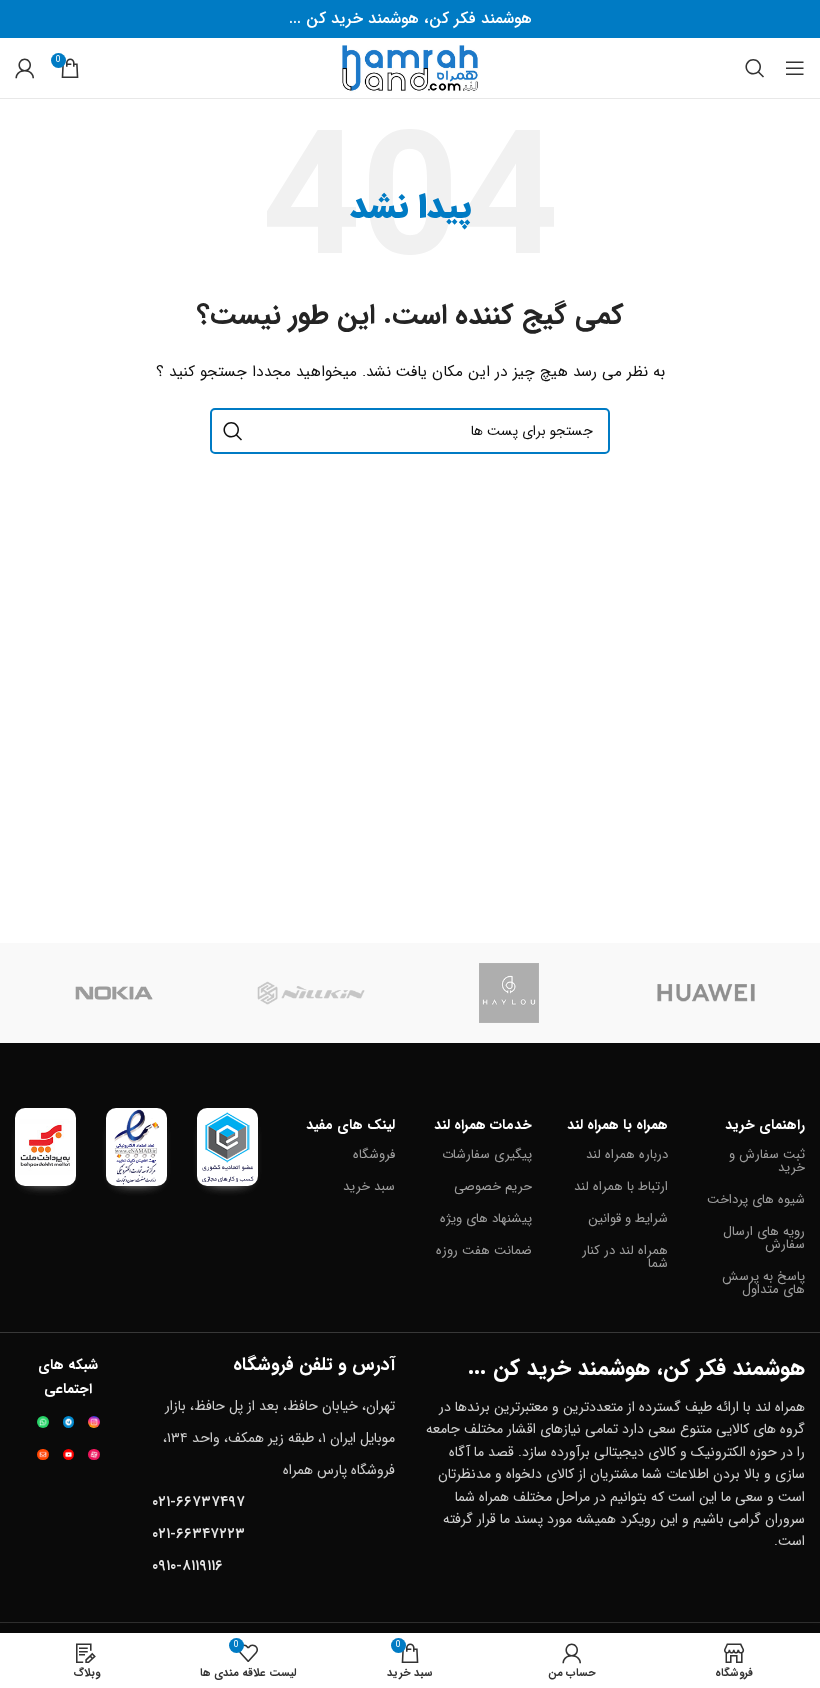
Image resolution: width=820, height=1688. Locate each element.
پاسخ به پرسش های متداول (763, 1283)
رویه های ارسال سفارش (764, 1238)
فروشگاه (374, 1154)
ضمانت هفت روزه (484, 1250)
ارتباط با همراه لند (621, 1186)
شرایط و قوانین (628, 1218)
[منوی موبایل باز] (795, 68)
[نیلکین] (312, 993)
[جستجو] (755, 68)
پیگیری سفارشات (487, 1154)
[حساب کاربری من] (25, 68)
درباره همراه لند (627, 1154)
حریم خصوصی (493, 1186)
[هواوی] (707, 993)
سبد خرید (369, 1186)
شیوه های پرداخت (756, 1199)
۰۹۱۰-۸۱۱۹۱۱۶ (187, 1566)
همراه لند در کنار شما (625, 1257)
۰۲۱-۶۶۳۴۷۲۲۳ (198, 1534)
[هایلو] (509, 993)
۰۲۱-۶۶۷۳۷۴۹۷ (198, 1502)
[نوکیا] (114, 993)
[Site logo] (410, 67)
